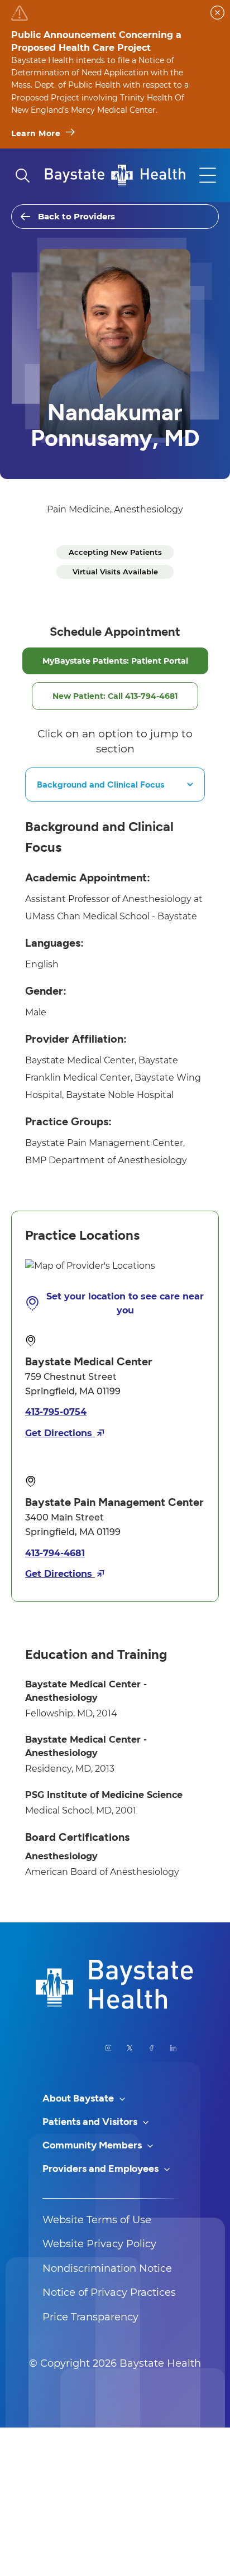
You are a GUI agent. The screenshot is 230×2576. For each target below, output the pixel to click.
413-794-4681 (55, 1553)
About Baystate (79, 2098)
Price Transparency (90, 2317)
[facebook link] (152, 2048)
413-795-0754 (56, 1412)
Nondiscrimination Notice (107, 2268)
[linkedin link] (173, 2048)
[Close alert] (217, 13)
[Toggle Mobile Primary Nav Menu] (208, 175)
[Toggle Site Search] (22, 175)
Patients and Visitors (91, 2122)
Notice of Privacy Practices (109, 2292)
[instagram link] (109, 2048)
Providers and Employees (102, 2169)
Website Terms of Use (97, 2220)
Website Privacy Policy (99, 2244)
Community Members (93, 2145)
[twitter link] (130, 2048)
